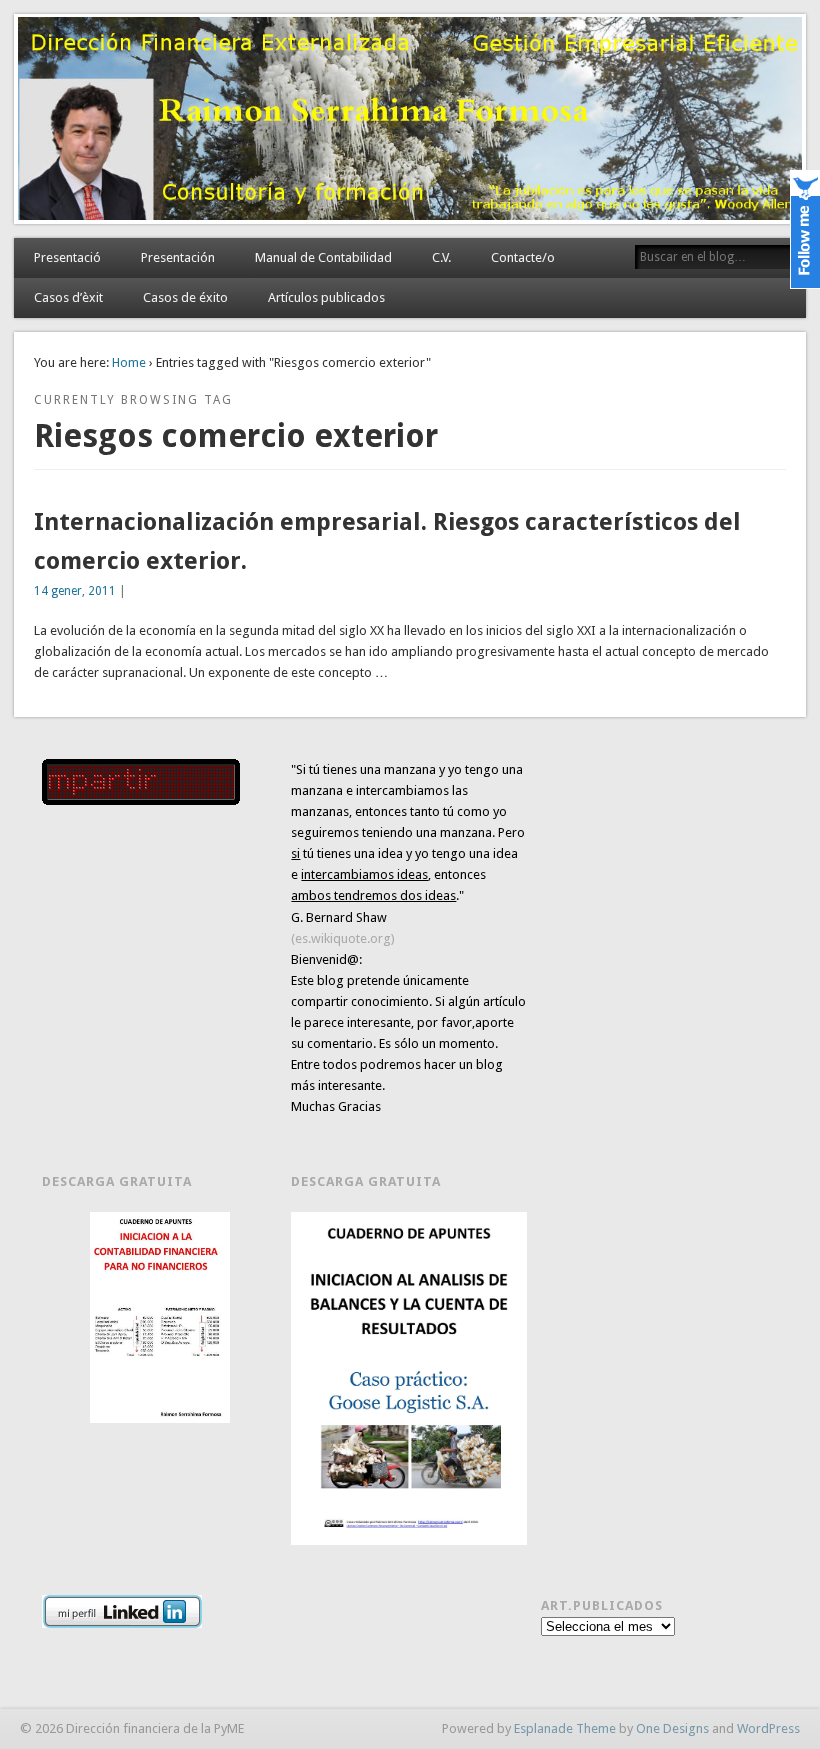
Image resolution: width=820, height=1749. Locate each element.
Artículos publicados (326, 297)
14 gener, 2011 (75, 591)
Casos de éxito (185, 297)
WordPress (768, 1728)
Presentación (178, 257)
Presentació (67, 257)
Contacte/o (523, 257)
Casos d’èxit (68, 297)
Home (129, 362)
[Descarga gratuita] (159, 1317)
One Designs (672, 1728)
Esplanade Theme (565, 1728)
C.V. (441, 257)
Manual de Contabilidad (323, 257)
